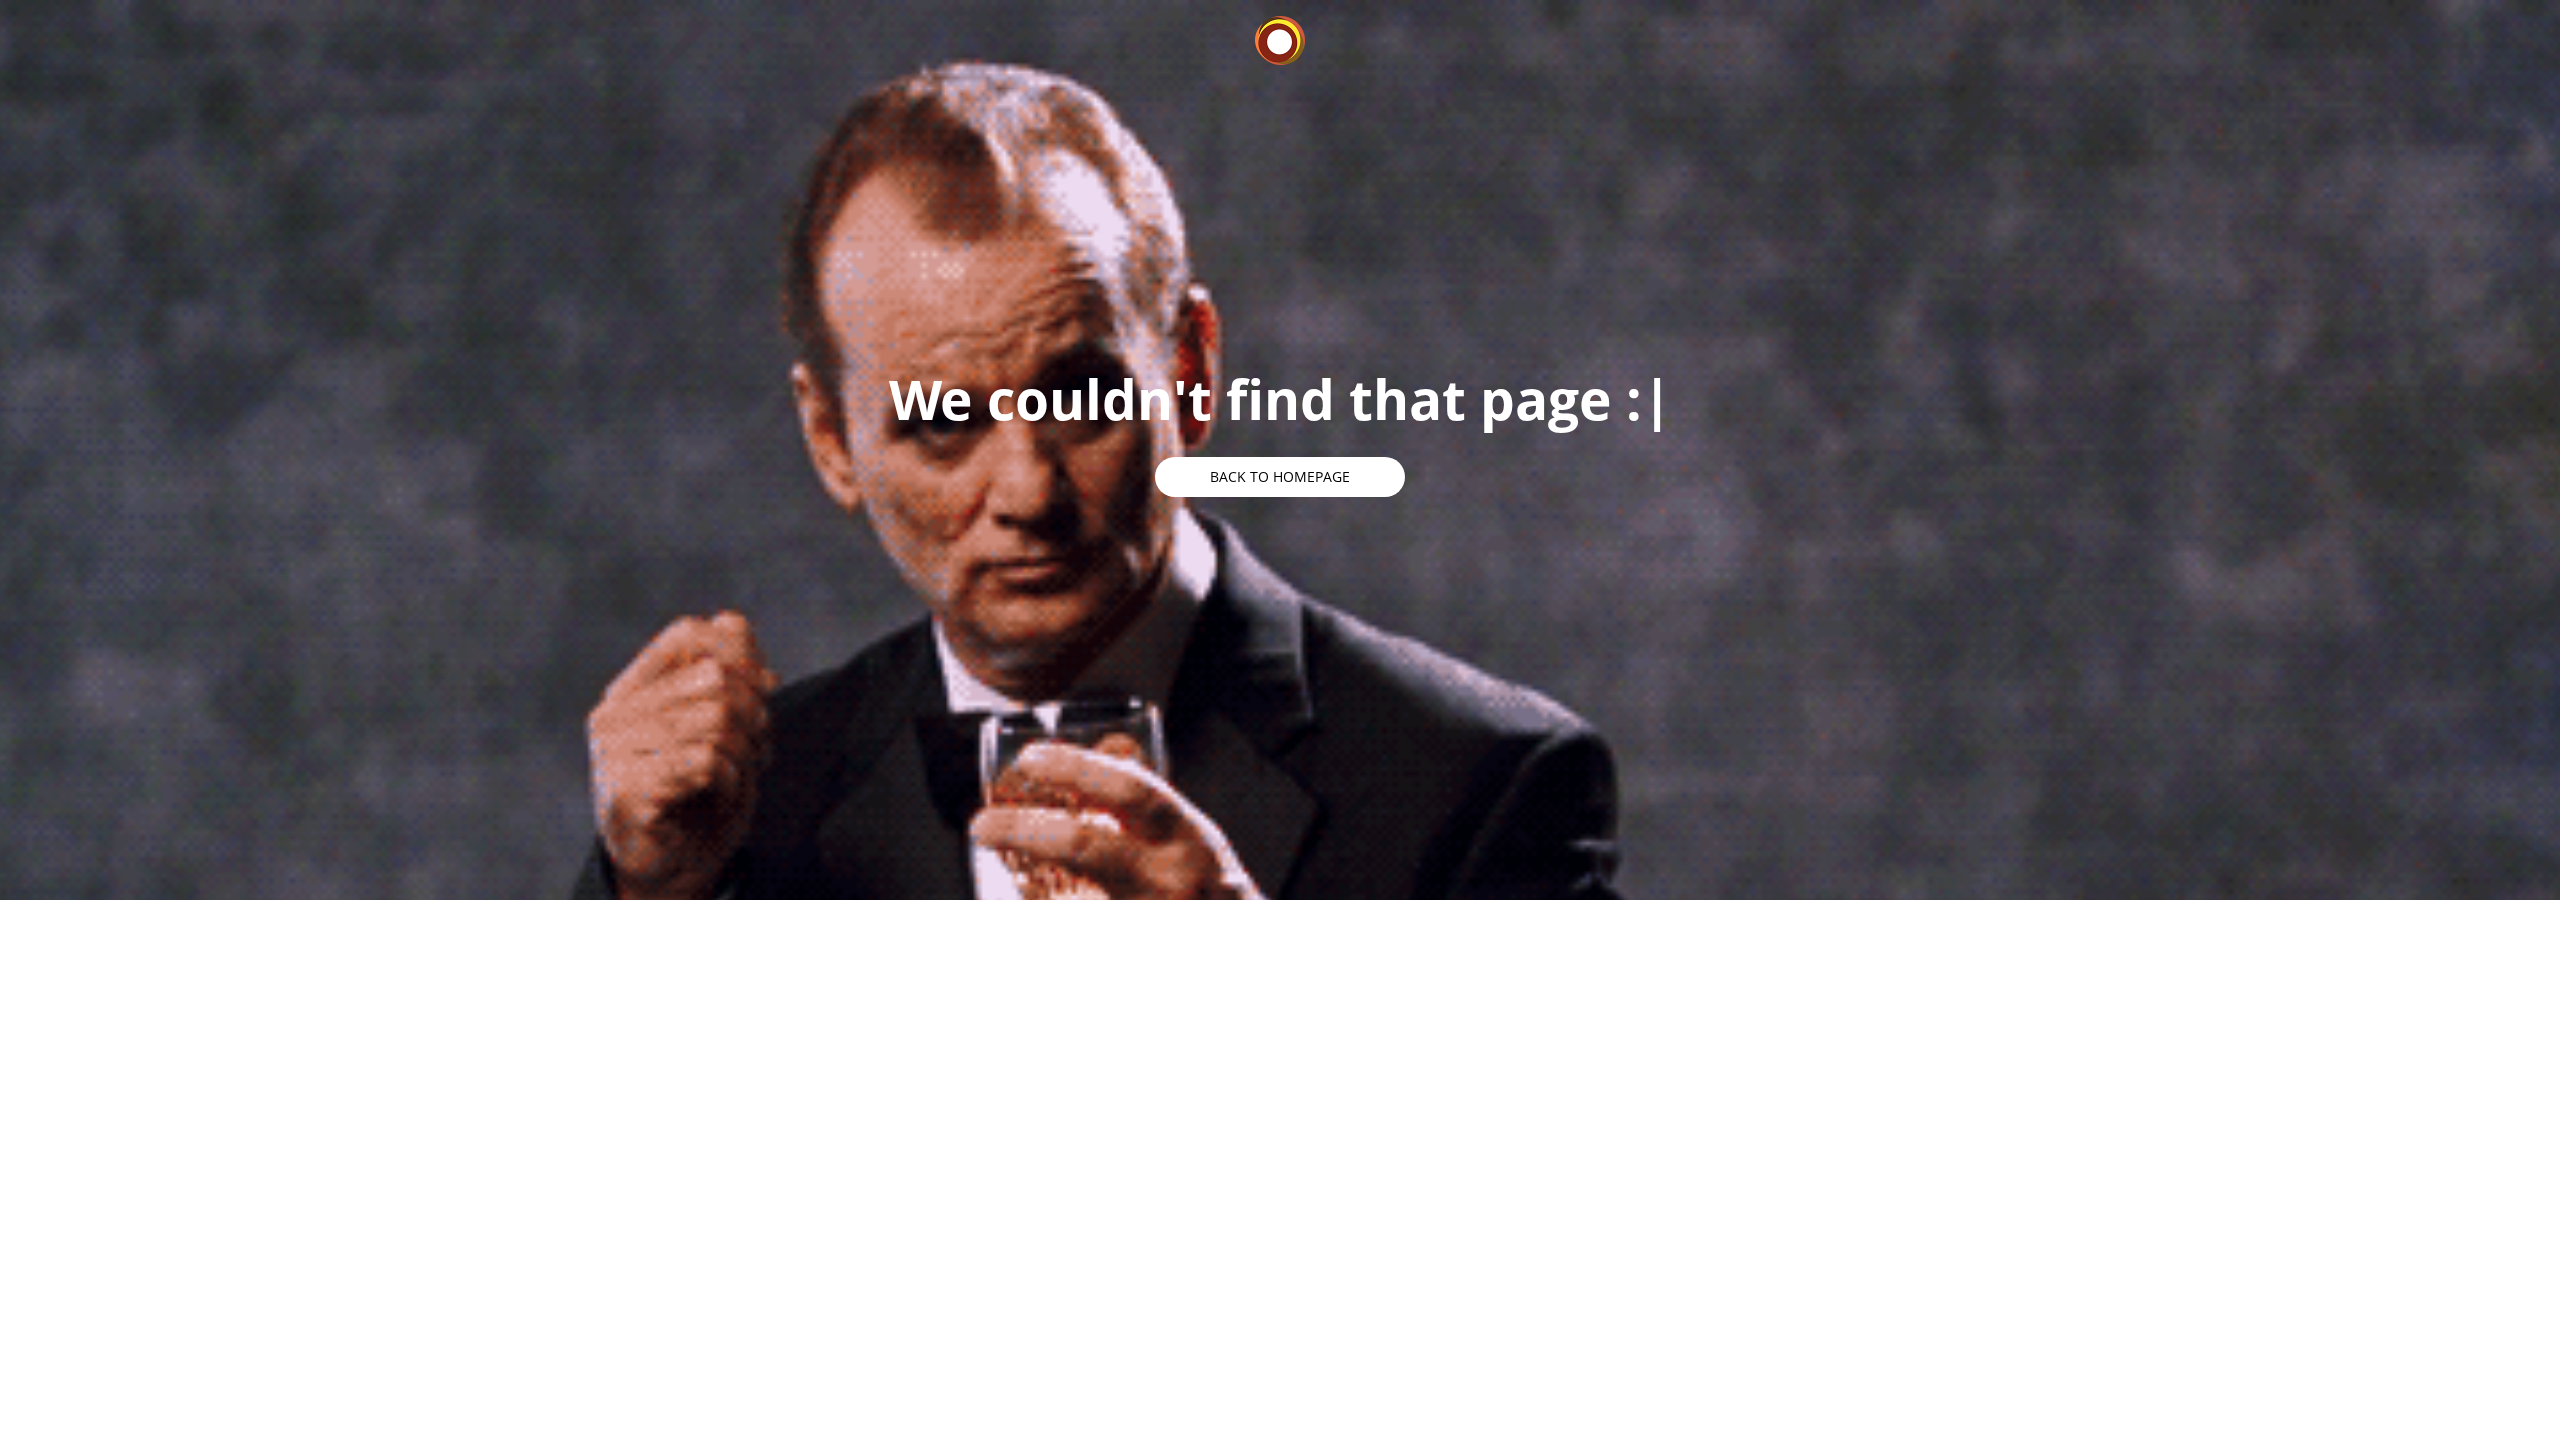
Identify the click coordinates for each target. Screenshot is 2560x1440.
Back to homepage (1280, 476)
